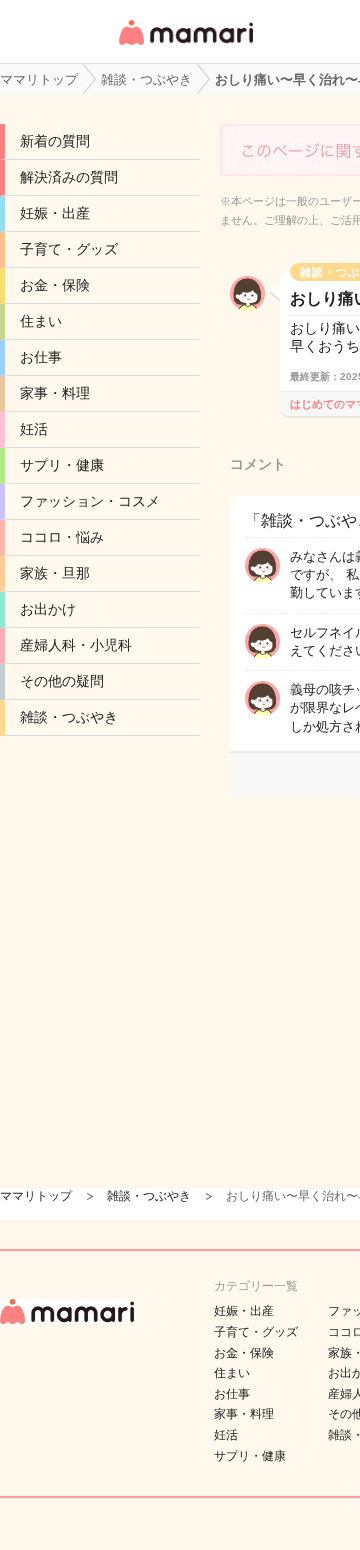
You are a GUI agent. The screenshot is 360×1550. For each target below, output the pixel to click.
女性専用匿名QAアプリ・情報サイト (185, 46)
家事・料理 (55, 393)
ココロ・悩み (62, 537)
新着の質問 (55, 141)
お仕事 (41, 357)
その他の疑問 (62, 681)
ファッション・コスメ (90, 501)
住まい (41, 321)
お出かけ (48, 609)
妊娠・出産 (55, 213)
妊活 (34, 429)
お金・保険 (55, 285)
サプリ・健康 (62, 465)
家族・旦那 (55, 573)
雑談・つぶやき (69, 717)
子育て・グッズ (69, 249)
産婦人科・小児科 (76, 645)
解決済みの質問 (69, 177)
